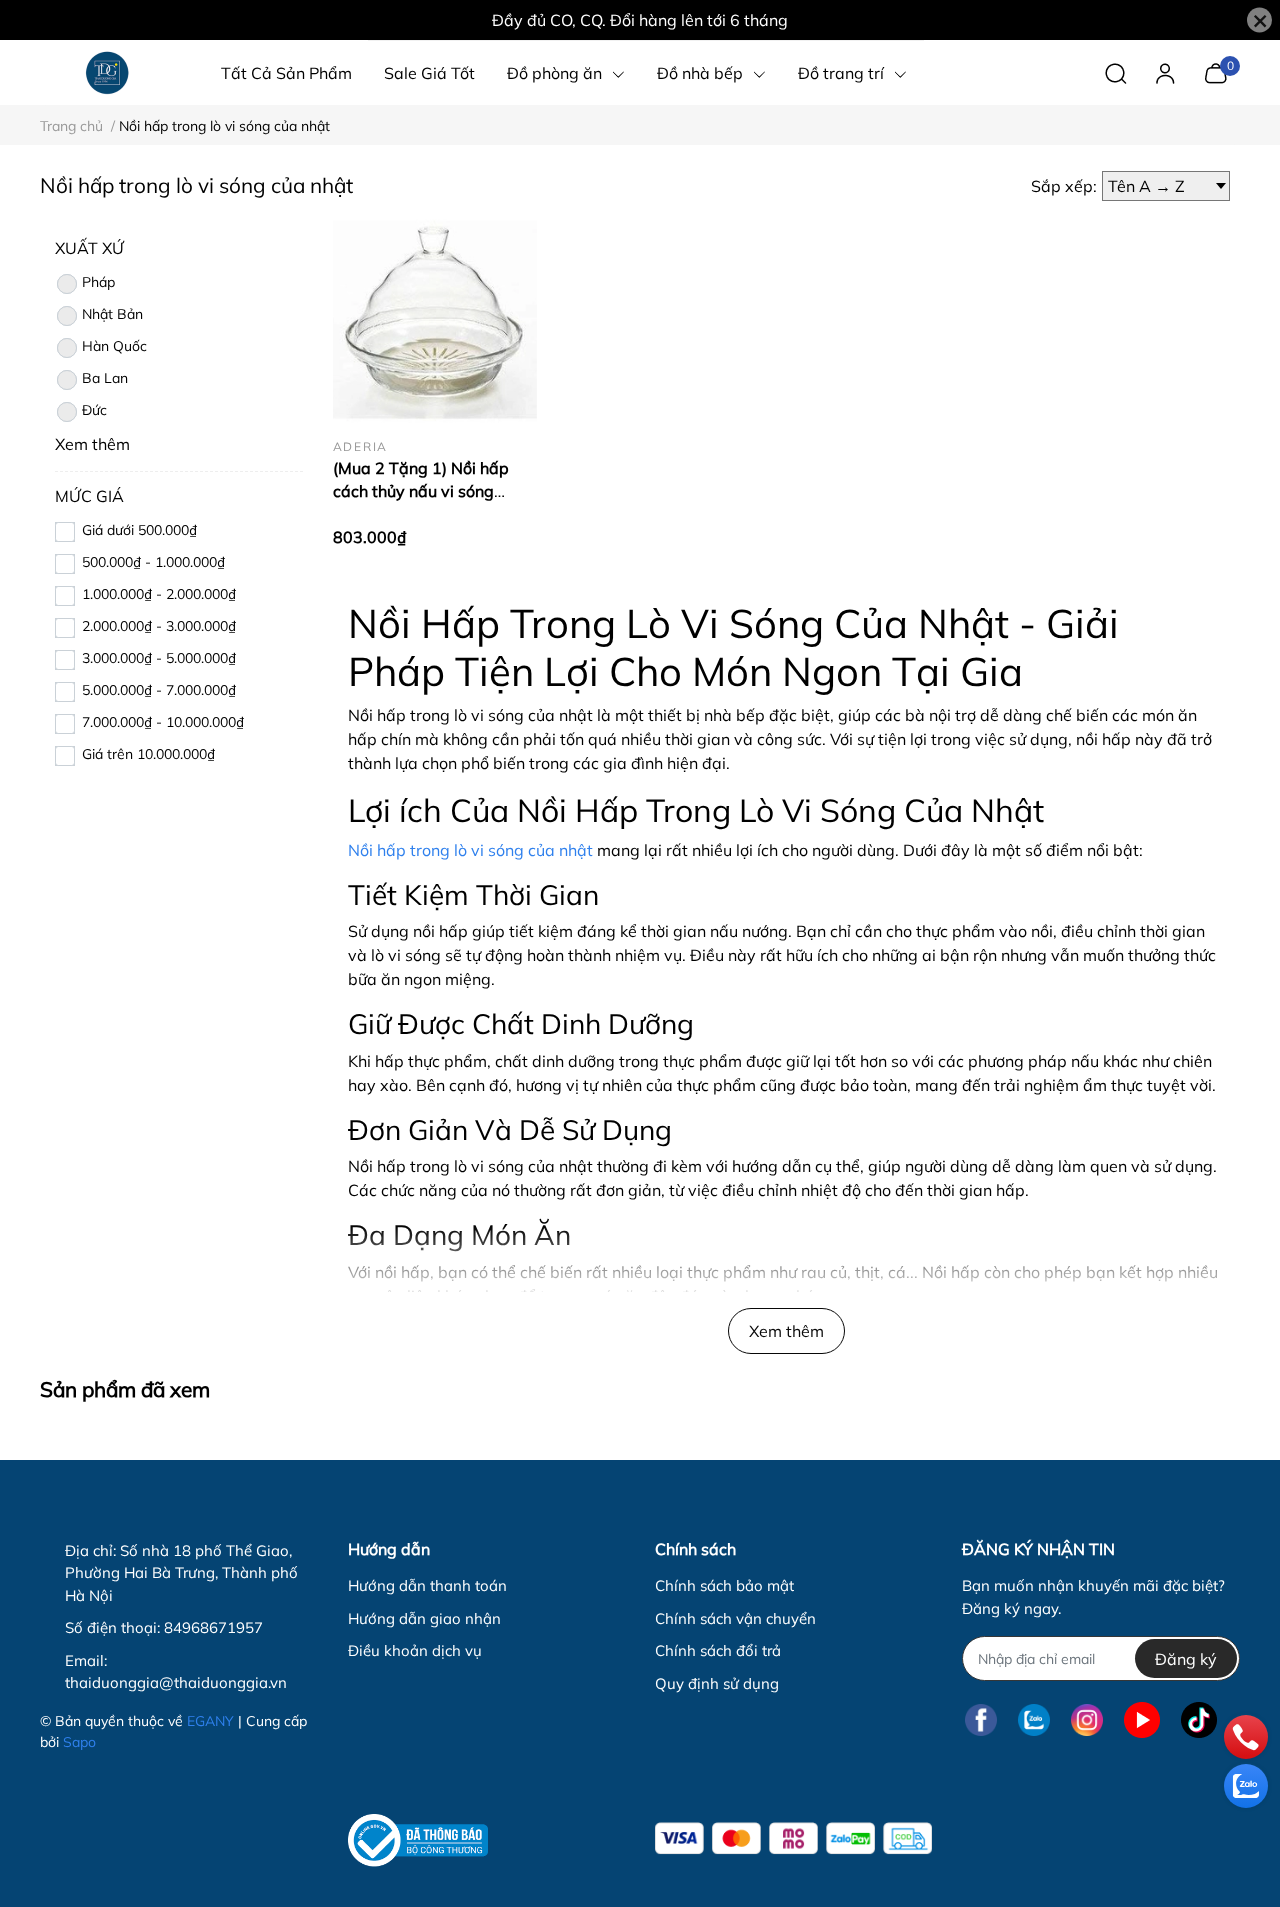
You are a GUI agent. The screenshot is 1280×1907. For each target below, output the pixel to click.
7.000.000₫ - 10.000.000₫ (163, 722)
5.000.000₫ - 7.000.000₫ (159, 690)
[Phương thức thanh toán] (793, 1838)
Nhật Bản (112, 314)
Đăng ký (1186, 1659)
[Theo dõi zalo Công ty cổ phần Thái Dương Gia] (1034, 1719)
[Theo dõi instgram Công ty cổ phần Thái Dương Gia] (1087, 1719)
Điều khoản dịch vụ (415, 1650)
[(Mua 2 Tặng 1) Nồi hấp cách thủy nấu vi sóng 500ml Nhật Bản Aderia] (435, 321)
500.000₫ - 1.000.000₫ (153, 562)
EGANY (210, 1721)
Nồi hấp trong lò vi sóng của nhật (470, 850)
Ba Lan (105, 378)
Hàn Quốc (114, 346)
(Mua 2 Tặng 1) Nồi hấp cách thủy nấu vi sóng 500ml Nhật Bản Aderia (422, 490)
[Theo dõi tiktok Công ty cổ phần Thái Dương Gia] (1199, 1719)
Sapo (79, 1742)
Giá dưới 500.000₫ (139, 530)
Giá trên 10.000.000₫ (148, 754)
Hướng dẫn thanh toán (427, 1585)
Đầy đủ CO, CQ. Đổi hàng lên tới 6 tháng (640, 20)
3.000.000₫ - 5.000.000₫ (159, 658)
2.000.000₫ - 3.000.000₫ (159, 626)
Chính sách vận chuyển (735, 1618)
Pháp (98, 282)
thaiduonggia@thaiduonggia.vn (176, 1682)
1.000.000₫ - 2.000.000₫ (159, 594)
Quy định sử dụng (717, 1683)
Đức (94, 410)
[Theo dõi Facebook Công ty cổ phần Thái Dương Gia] (981, 1719)
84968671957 (213, 1627)
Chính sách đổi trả (718, 1650)
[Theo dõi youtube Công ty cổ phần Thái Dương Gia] (1142, 1719)
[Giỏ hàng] (1215, 71)
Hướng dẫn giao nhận (424, 1618)
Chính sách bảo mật (724, 1585)
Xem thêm (786, 1331)
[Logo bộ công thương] (418, 1840)
